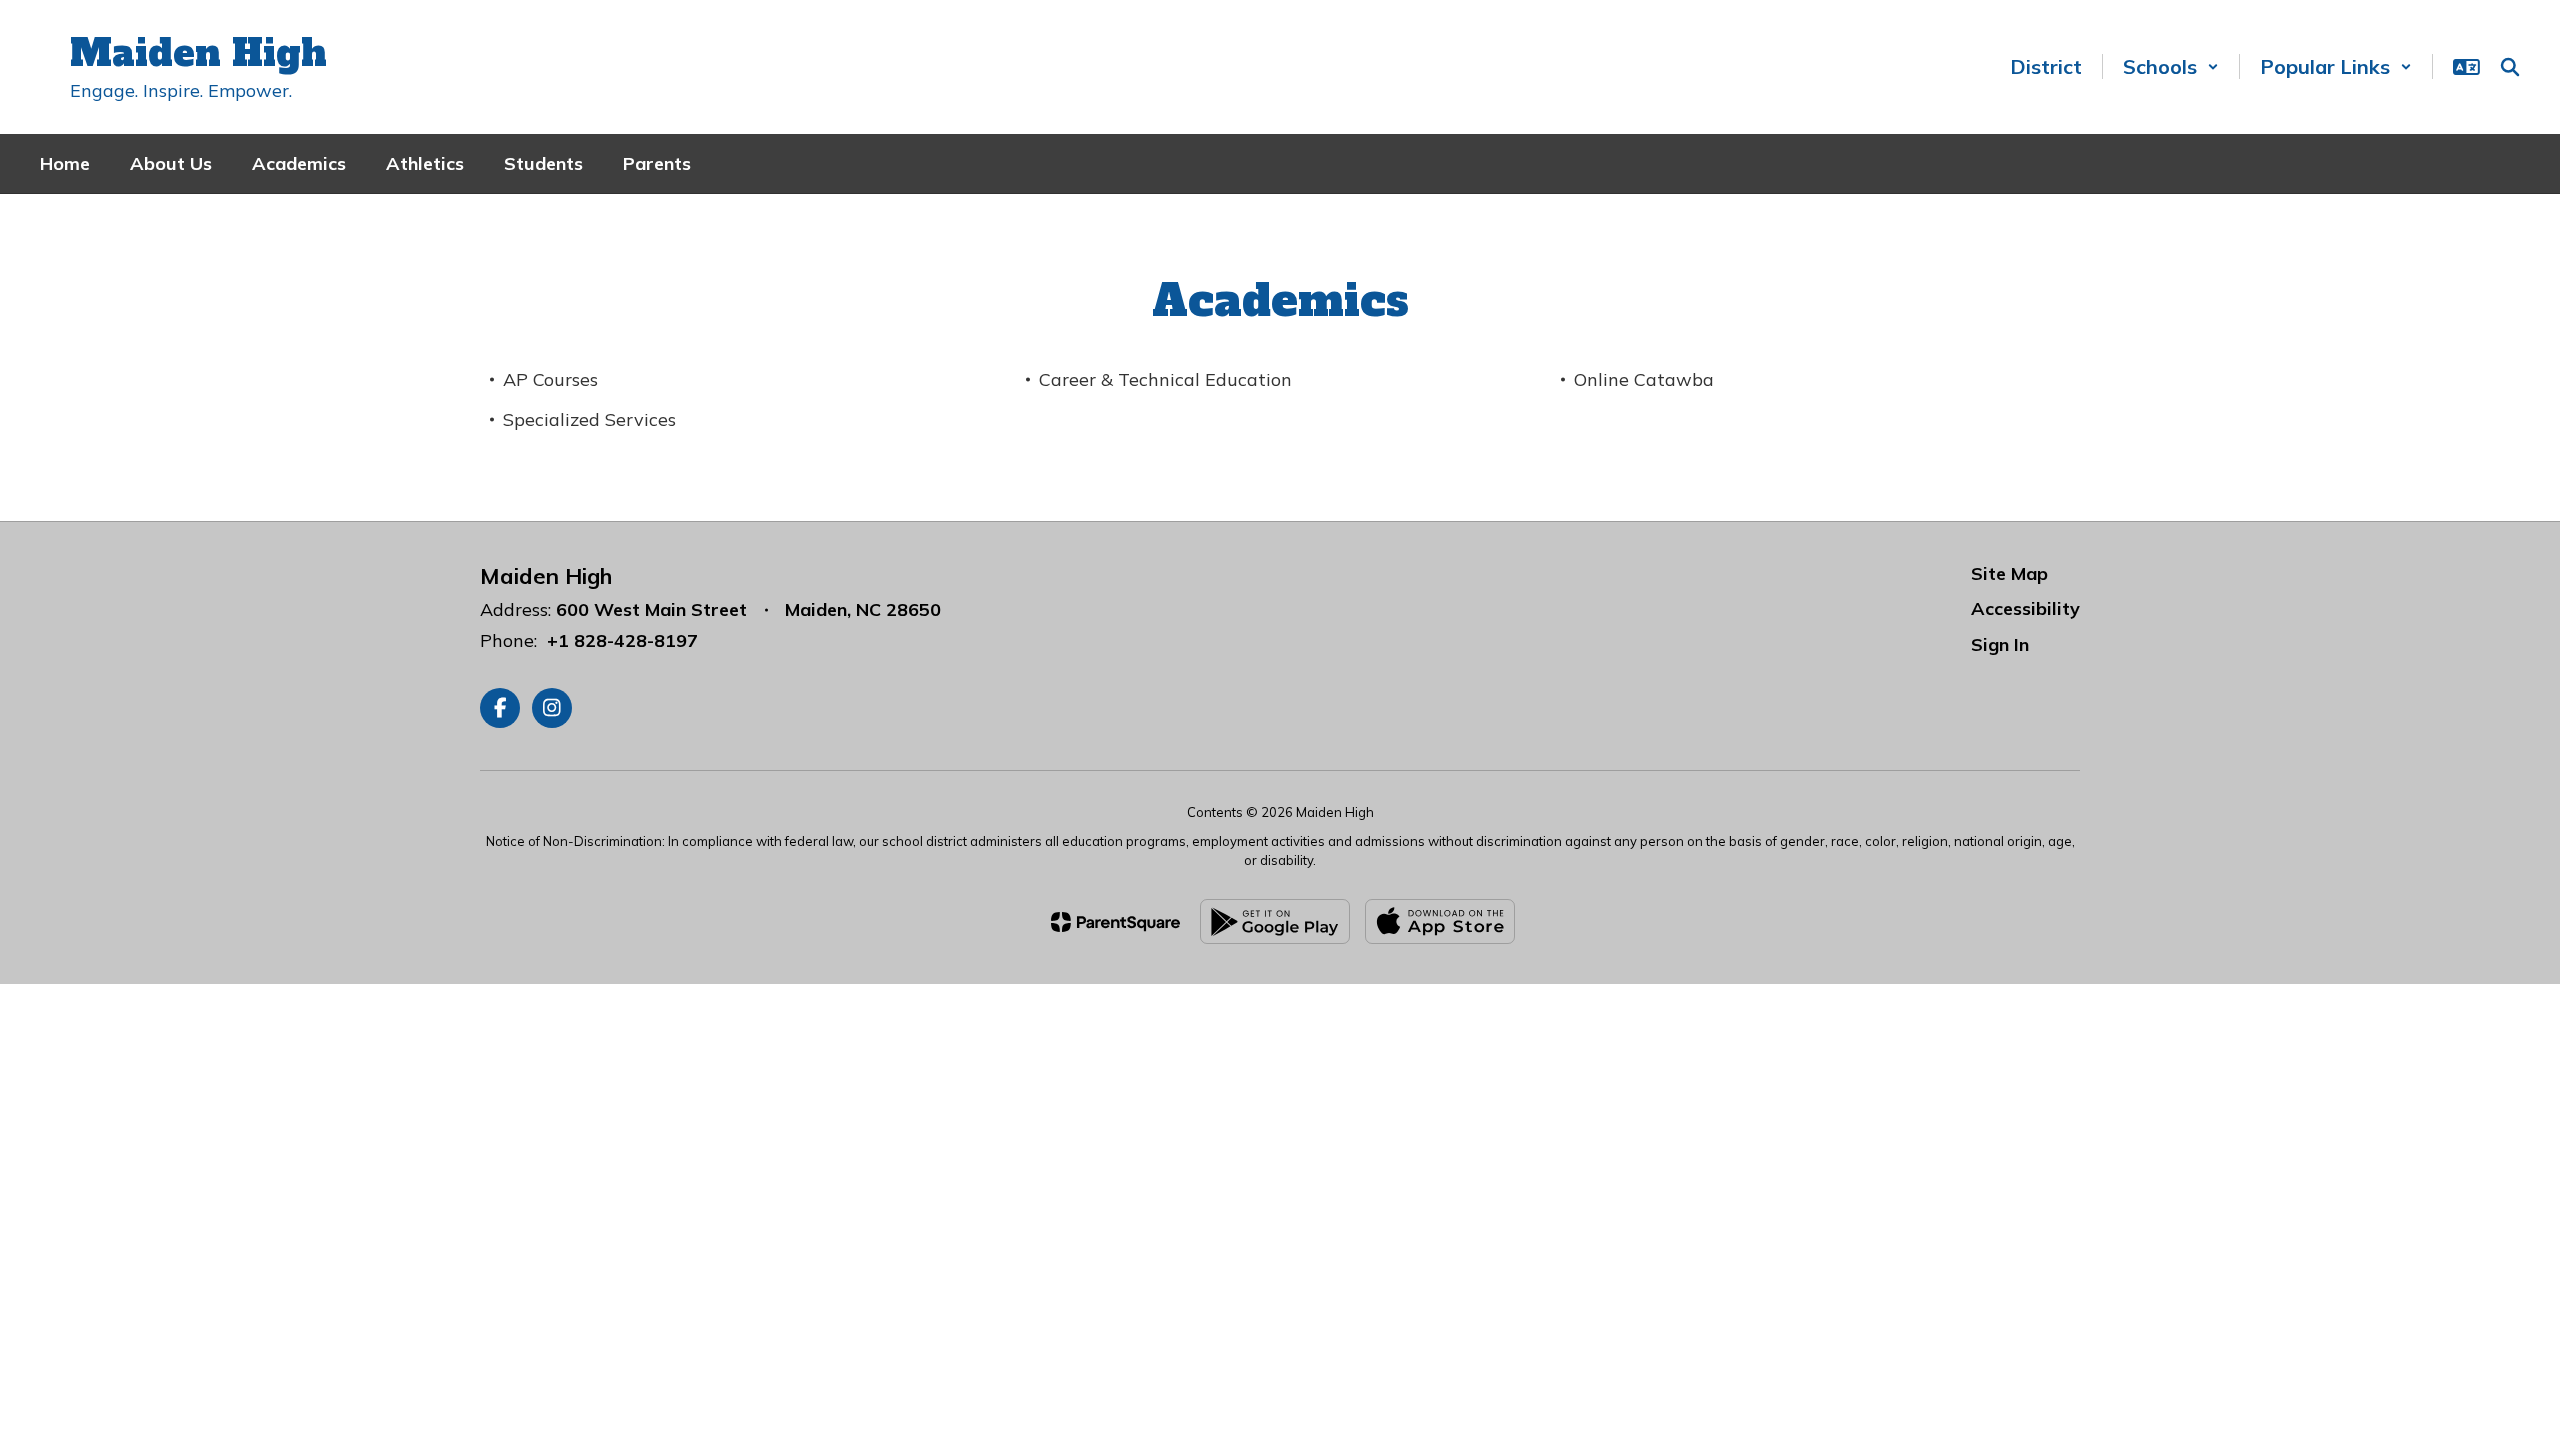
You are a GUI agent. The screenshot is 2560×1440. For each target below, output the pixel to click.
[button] (2171, 66)
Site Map (2009, 573)
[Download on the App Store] (1440, 921)
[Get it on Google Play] (1275, 921)
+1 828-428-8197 (622, 640)
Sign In (2000, 644)
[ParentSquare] (1115, 922)
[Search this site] (2510, 67)
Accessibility (2025, 608)
